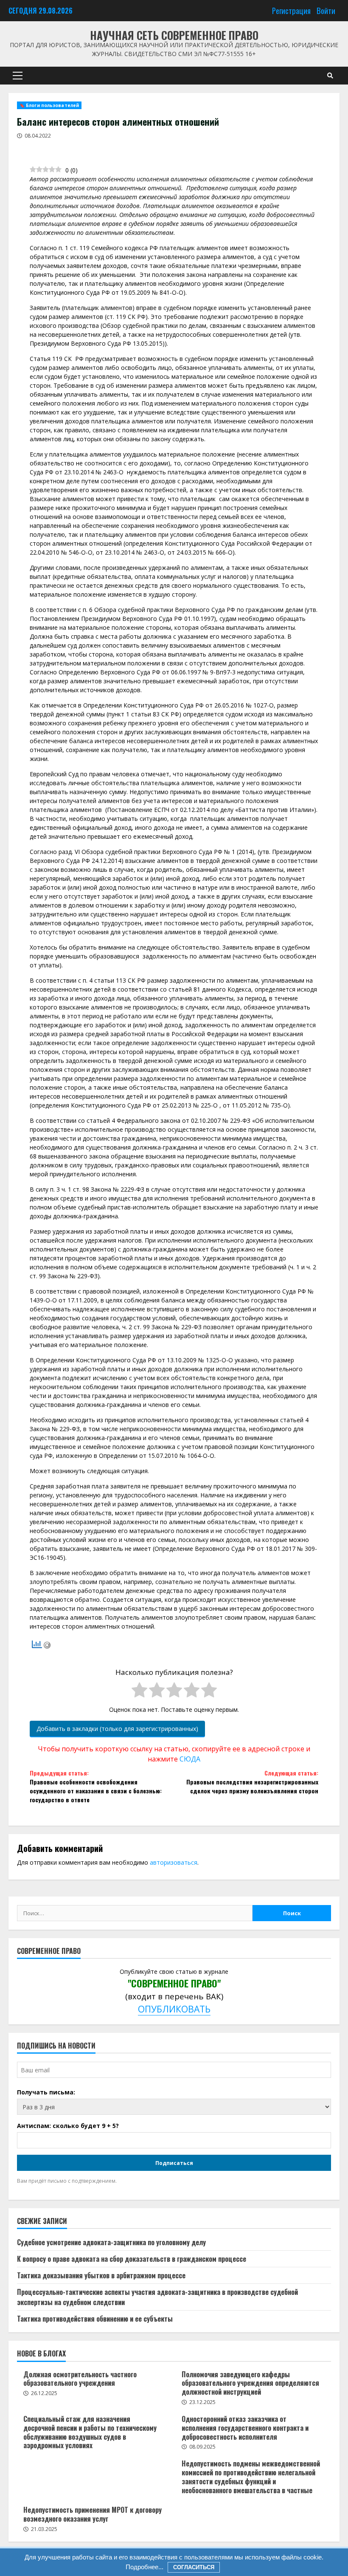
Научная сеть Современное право (174, 35)
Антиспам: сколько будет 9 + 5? (68, 2126)
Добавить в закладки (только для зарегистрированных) (117, 1729)
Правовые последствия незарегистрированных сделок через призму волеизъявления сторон (252, 1782)
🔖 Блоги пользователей (49, 105)
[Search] (330, 76)
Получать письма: (46, 2092)
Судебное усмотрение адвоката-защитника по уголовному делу (111, 2242)
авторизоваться (174, 1862)
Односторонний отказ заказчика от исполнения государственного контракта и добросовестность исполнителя (245, 2428)
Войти (326, 10)
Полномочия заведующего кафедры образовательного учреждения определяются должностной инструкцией (250, 2383)
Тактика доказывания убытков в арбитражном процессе (101, 2275)
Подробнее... (145, 2567)
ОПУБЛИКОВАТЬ (174, 2009)
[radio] (139, 1691)
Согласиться (194, 2567)
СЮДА (190, 1759)
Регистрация (291, 10)
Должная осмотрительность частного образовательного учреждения (80, 2379)
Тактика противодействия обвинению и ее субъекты (95, 2319)
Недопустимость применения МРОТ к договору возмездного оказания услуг (93, 2514)
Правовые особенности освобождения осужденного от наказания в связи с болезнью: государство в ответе (96, 1786)
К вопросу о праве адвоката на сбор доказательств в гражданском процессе (132, 2259)
